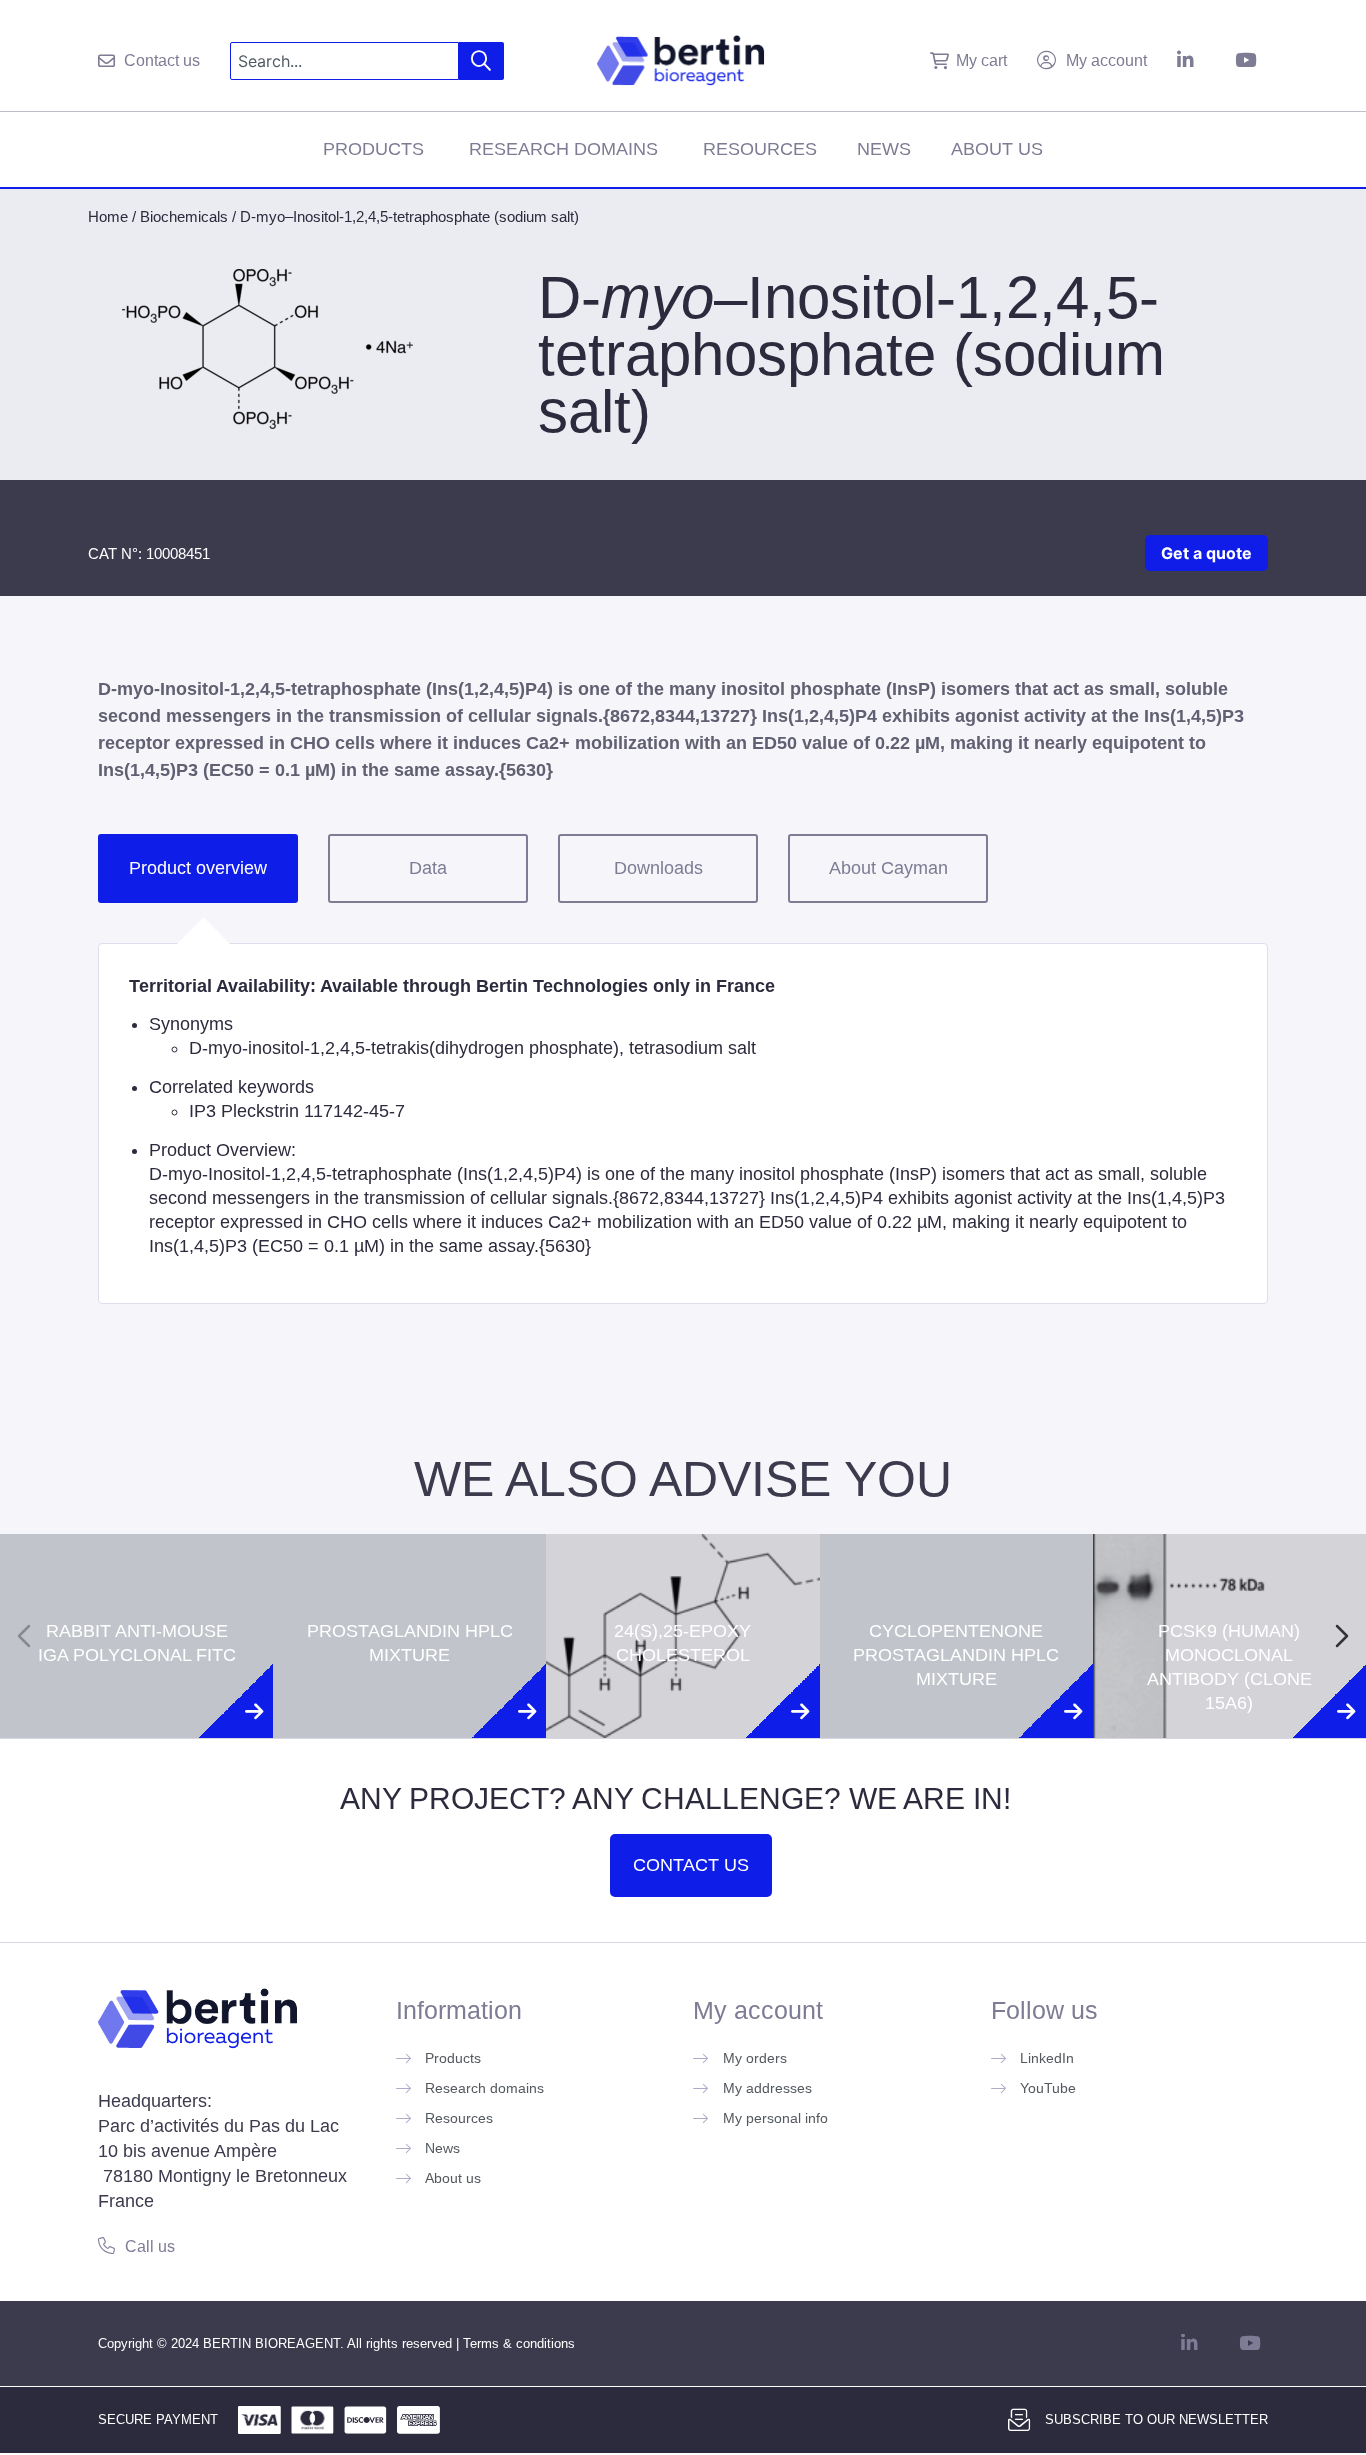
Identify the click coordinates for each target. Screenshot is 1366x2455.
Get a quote (1206, 553)
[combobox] (344, 61)
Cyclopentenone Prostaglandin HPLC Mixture (956, 1570)
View (136, 1724)
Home (108, 216)
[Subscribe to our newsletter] (1019, 2420)
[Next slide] (1342, 1636)
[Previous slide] (24, 1636)
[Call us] (106, 2245)
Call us (150, 2246)
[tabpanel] (683, 1123)
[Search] (481, 61)
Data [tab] (428, 868)
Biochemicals (184, 216)
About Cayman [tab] (888, 868)
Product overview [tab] (198, 868)
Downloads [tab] (658, 868)
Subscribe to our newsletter (1156, 2419)
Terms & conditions (519, 2343)
